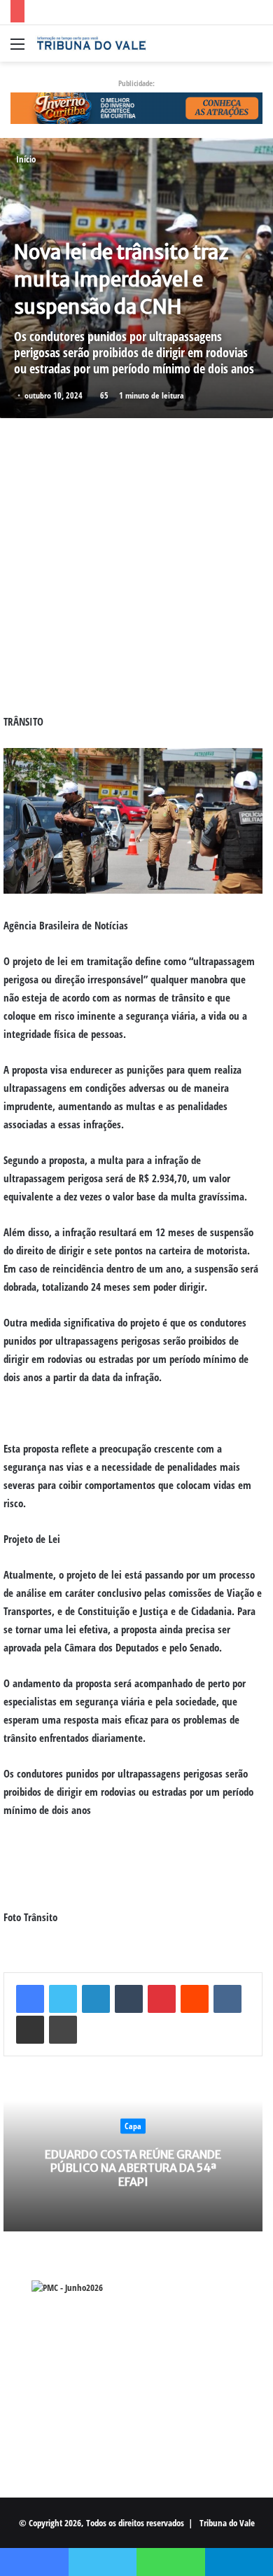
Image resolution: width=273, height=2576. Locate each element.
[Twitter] (63, 1999)
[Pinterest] (162, 1999)
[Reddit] (195, 1999)
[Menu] (17, 49)
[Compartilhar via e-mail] (30, 2030)
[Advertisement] (136, 565)
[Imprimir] (63, 2030)
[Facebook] (30, 1999)
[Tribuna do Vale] (91, 43)
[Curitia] (136, 107)
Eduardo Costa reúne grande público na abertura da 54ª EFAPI (133, 2168)
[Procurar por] (255, 49)
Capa (133, 2126)
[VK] (227, 1999)
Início (25, 159)
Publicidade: (136, 83)
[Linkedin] (96, 1999)
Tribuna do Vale (227, 2523)
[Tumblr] (129, 1999)
